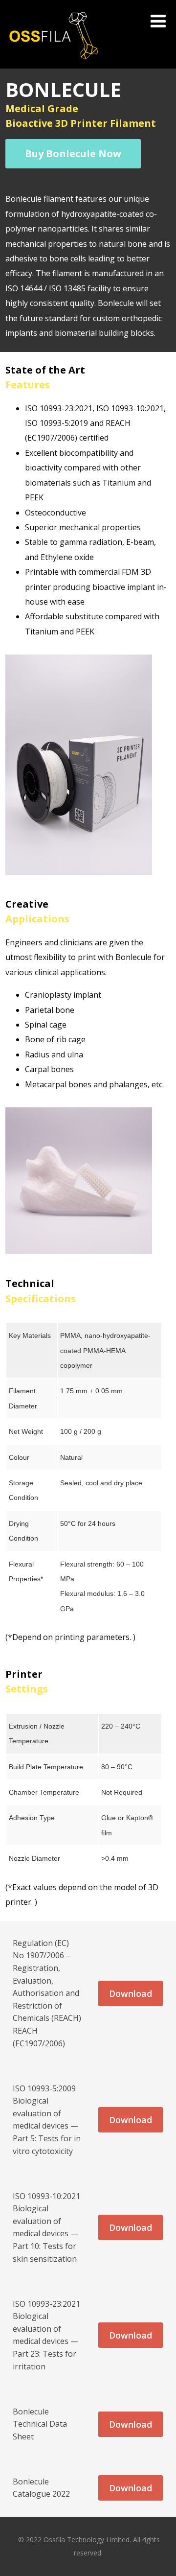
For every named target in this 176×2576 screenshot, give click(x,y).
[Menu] (158, 21)
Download (131, 1993)
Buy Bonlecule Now (73, 153)
